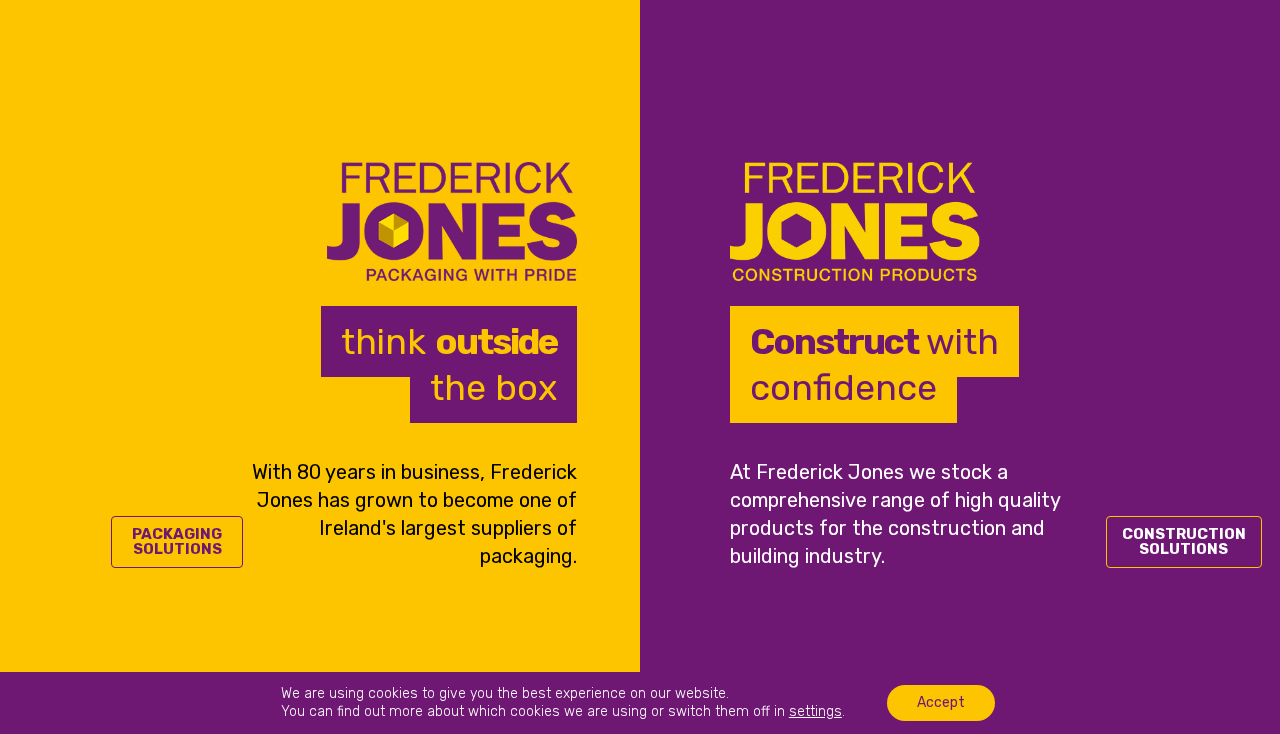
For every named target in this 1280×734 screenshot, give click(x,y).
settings (815, 711)
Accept (941, 702)
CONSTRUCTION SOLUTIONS (1184, 541)
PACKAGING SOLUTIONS (177, 541)
